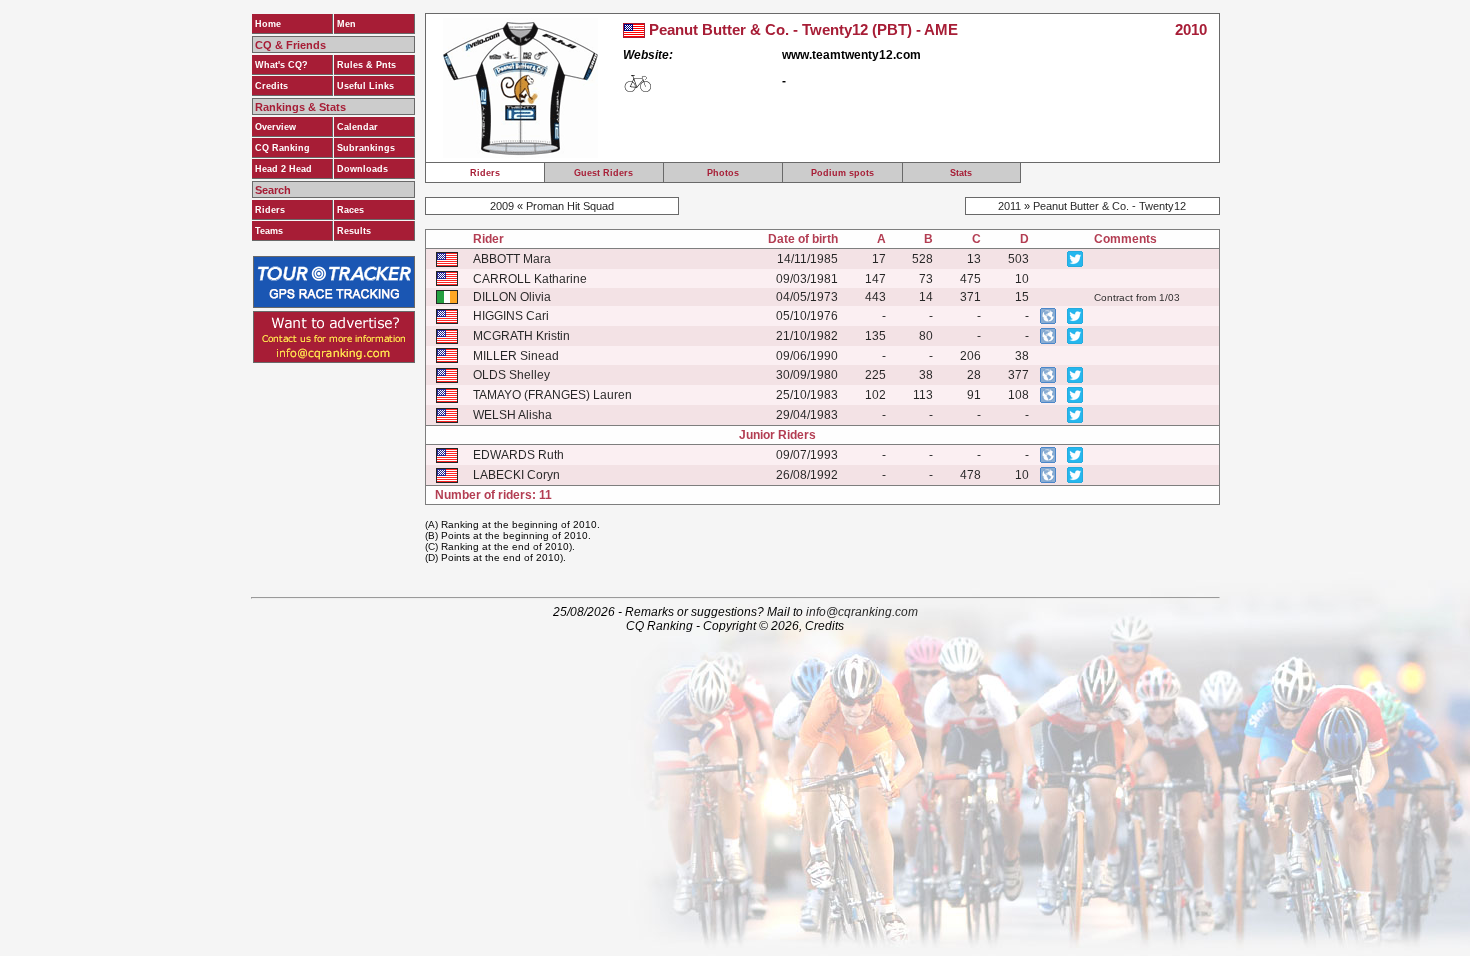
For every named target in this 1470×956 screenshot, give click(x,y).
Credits (271, 86)
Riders (270, 210)
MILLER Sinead (516, 356)
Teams (269, 231)
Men (346, 24)
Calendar (357, 127)
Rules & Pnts (366, 65)
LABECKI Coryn (516, 475)
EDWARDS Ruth (518, 455)
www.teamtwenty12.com (851, 55)
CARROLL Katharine (530, 279)
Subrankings (366, 148)
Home (268, 24)
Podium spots (842, 173)
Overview (275, 127)
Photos (723, 173)
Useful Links (365, 86)
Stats (961, 173)
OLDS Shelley (511, 375)
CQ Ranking (282, 148)
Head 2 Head (283, 169)
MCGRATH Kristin (521, 336)
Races (350, 210)
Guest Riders (603, 173)
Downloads (362, 169)
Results (354, 231)
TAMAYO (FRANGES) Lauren (552, 395)
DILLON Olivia (512, 297)
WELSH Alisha (512, 415)
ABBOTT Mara (512, 259)
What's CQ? (281, 65)
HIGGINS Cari (511, 316)
